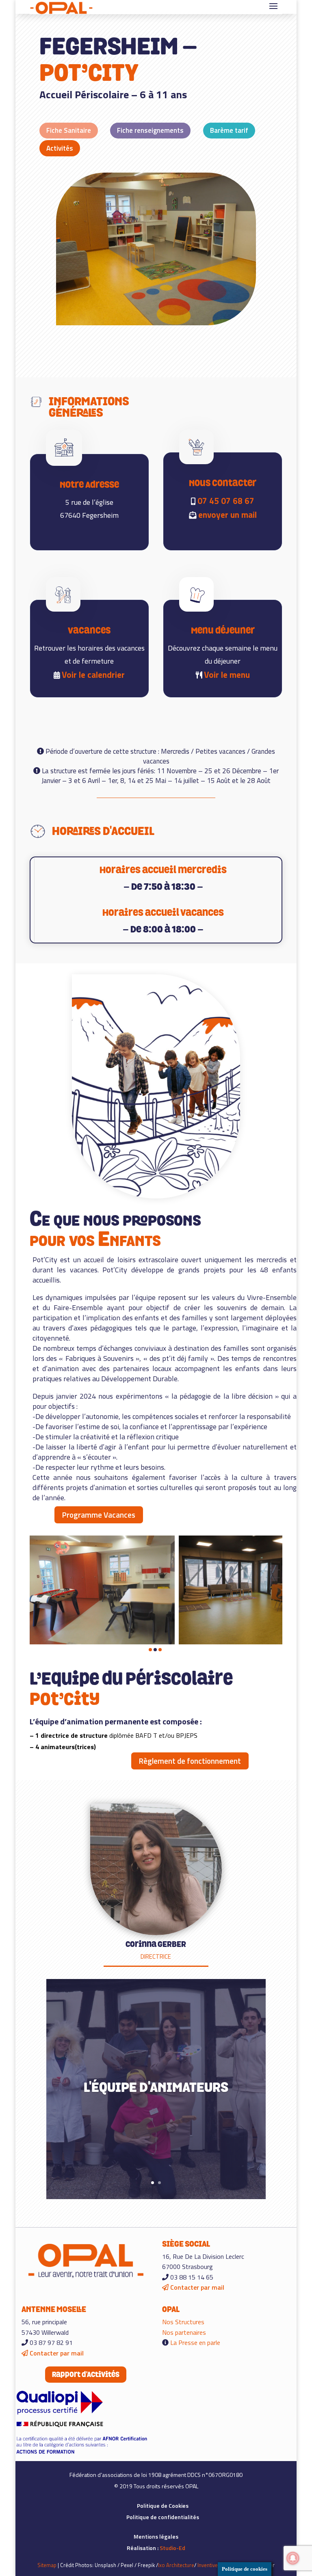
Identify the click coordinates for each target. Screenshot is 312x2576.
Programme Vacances (99, 1515)
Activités (60, 148)
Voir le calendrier (93, 675)
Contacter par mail (196, 2287)
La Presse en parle (195, 2342)
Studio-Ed (172, 2548)
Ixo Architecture (176, 2565)
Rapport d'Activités (86, 2374)
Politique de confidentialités (163, 2517)
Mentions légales (156, 2536)
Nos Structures (183, 2322)
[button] (150, 1650)
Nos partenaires (184, 2332)
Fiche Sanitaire (69, 130)
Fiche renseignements (150, 130)
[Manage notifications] (293, 2558)
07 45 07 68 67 (225, 501)
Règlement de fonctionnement (190, 1761)
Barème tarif (229, 130)
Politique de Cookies (163, 2506)
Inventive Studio (216, 2565)
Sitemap (47, 2565)
